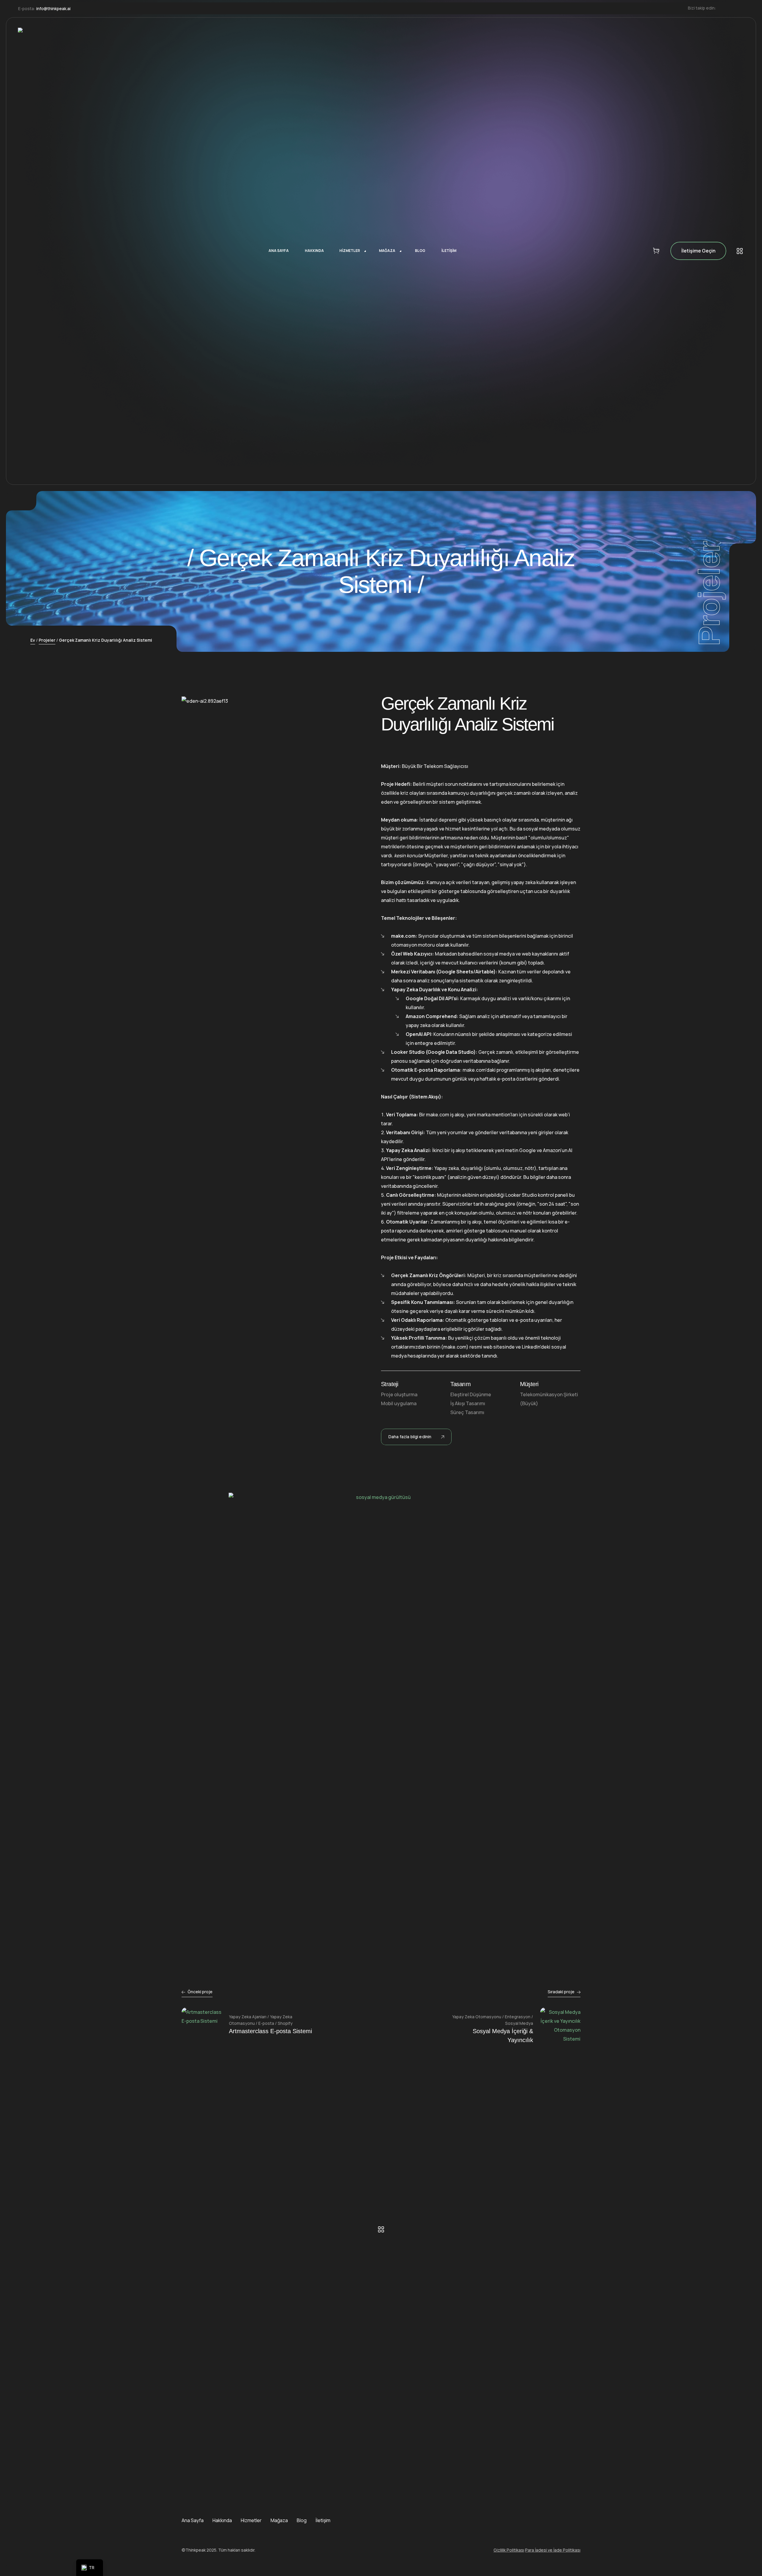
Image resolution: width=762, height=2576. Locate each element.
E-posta (266, 2023)
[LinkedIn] (733, 8)
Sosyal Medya (519, 2023)
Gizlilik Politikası (509, 2550)
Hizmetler (251, 2520)
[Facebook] (724, 8)
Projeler (47, 640)
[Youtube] (742, 8)
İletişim (323, 2520)
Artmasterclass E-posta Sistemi (270, 2031)
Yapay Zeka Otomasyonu (477, 2017)
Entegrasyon (518, 2017)
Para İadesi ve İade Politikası (553, 2550)
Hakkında (222, 2520)
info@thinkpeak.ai (53, 8)
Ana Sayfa (193, 2520)
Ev (33, 640)
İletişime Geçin (698, 251)
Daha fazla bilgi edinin (410, 1437)
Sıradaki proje (561, 1992)
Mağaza (279, 2520)
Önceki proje (200, 1992)
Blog (302, 2520)
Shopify (285, 2023)
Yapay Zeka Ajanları (248, 2017)
